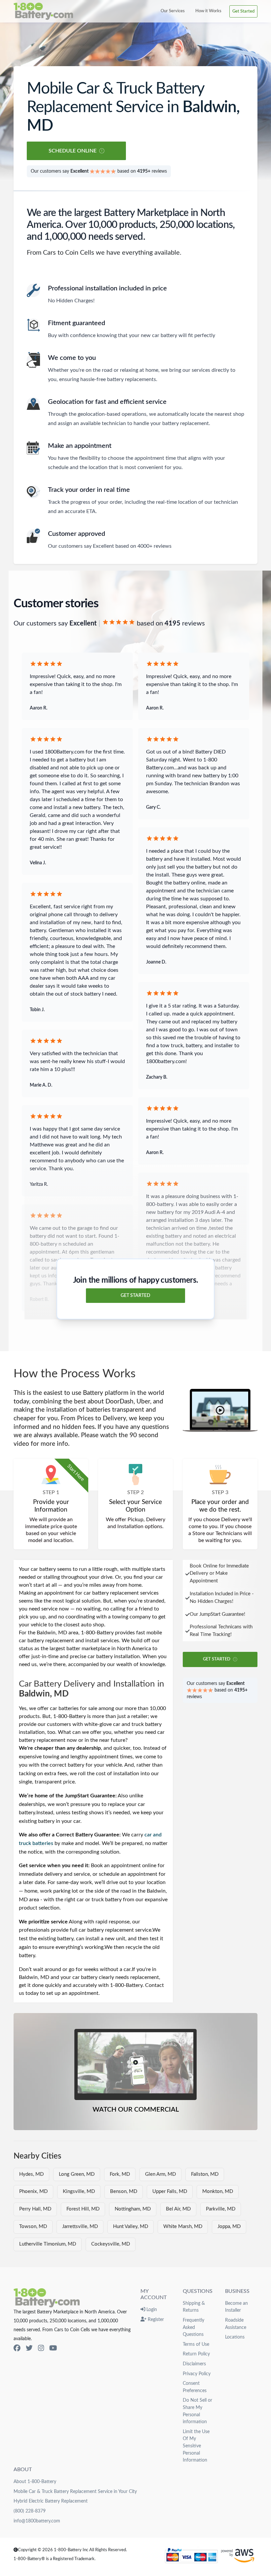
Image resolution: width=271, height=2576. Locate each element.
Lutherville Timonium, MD (48, 2244)
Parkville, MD (221, 2209)
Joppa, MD (229, 2227)
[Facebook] (17, 2348)
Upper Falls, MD (170, 2191)
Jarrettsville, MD (80, 2227)
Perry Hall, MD (35, 2209)
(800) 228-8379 (30, 2511)
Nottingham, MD (133, 2209)
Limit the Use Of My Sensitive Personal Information (196, 2446)
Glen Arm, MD (160, 2174)
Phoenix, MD (33, 2191)
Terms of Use (196, 2344)
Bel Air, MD (178, 2209)
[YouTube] (53, 2348)
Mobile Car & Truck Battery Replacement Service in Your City (75, 2491)
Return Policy (196, 2354)
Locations (235, 2337)
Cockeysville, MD (111, 2244)
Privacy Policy (197, 2374)
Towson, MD (33, 2227)
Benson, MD (124, 2191)
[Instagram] (41, 2348)
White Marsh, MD (183, 2227)
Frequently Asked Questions (194, 2327)
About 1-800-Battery (35, 2482)
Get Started (243, 11)
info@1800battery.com (37, 2521)
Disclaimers (194, 2364)
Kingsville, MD (79, 2191)
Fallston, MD (205, 2174)
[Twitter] (29, 2348)
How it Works (208, 11)
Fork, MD (120, 2174)
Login (151, 2310)
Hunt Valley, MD (131, 2227)
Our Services (173, 11)
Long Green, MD (77, 2174)
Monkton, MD (218, 2191)
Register (155, 2319)
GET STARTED (135, 1296)
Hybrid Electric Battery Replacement (51, 2501)
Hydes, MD (31, 2174)
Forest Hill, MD (83, 2209)
